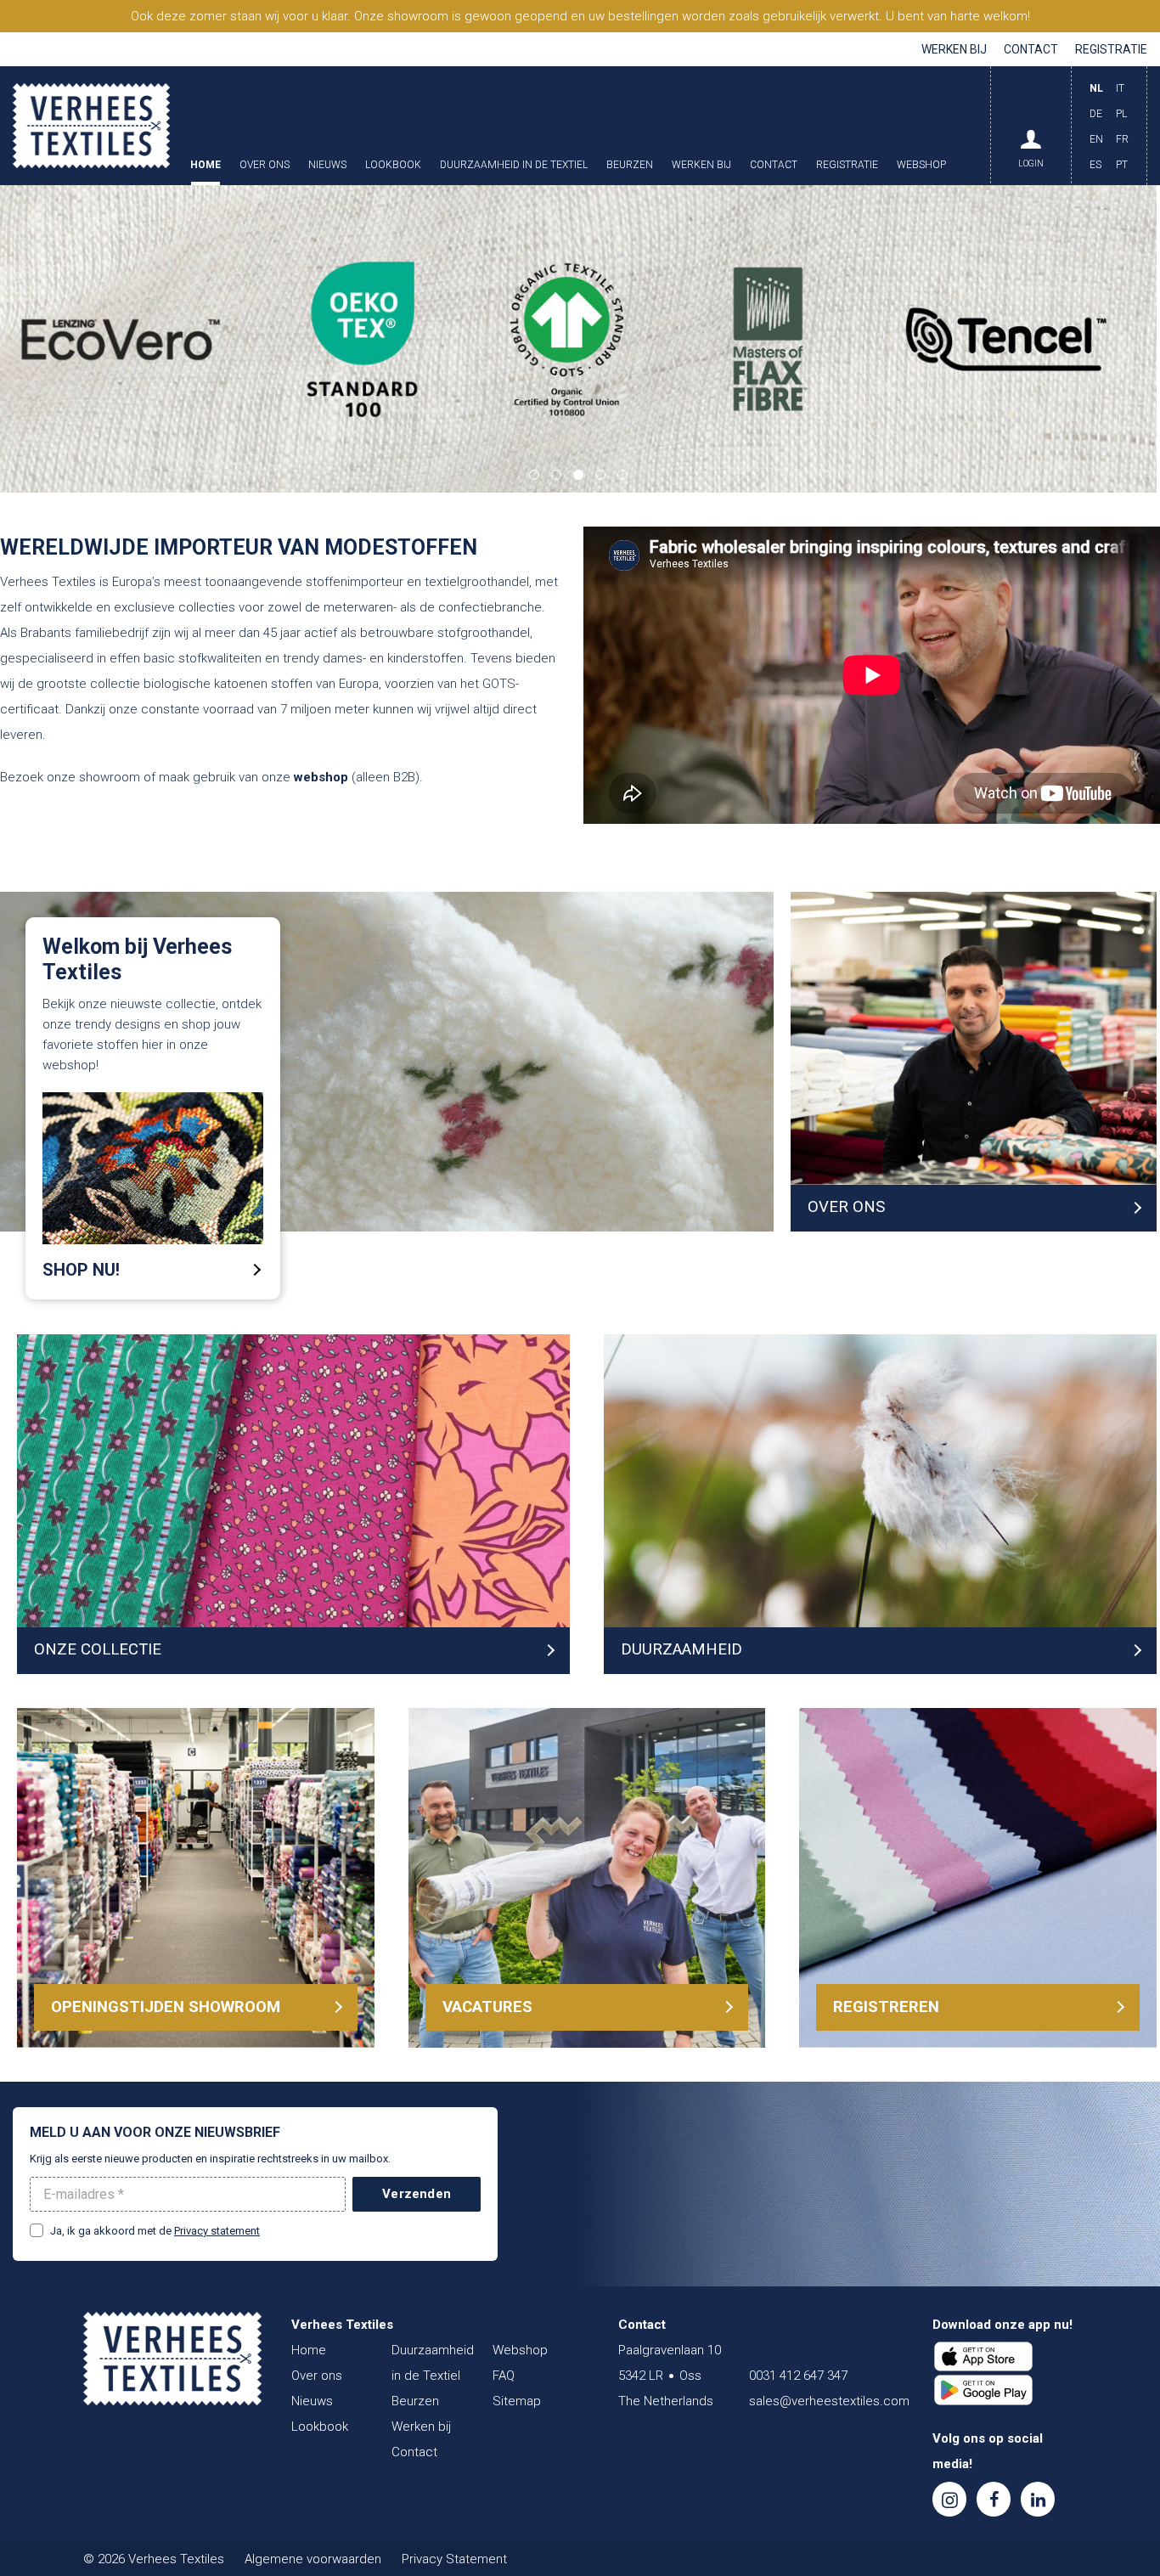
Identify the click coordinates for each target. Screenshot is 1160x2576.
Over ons (265, 165)
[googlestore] (983, 2390)
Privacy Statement (454, 2559)
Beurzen (630, 165)
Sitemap (517, 2401)
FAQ (504, 2376)
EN (1096, 139)
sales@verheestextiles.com (829, 2401)
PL (1121, 114)
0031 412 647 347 (798, 2376)
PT (1122, 165)
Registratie (1111, 49)
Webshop (921, 165)
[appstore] (983, 2357)
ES (1095, 165)
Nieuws (327, 165)
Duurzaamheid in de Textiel (514, 165)
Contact (1031, 49)
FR (1122, 139)
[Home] (172, 2359)
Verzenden (417, 2194)
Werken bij (954, 49)
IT (1120, 88)
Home (206, 165)
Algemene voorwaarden (313, 2559)
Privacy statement (217, 2231)
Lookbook (393, 165)
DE (1096, 114)
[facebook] (994, 2499)
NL (1096, 88)
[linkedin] (1038, 2499)
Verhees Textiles (91, 126)
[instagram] (949, 2499)
